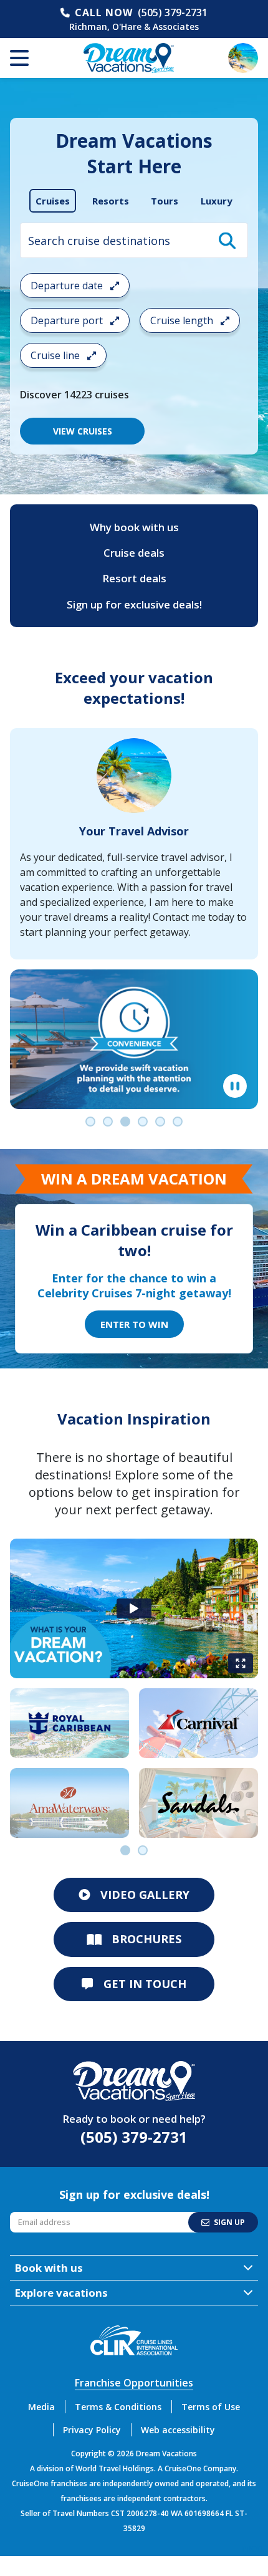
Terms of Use (211, 2407)
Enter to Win (134, 1324)
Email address (38, 2215)
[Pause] (235, 1086)
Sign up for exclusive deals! (134, 604)
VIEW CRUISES (83, 431)
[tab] (53, 201)
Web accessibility (178, 2430)
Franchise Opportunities (134, 2383)
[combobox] (134, 240)
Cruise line (56, 355)
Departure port (68, 320)
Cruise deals (134, 553)
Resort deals (134, 578)
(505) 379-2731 (173, 12)
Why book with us (134, 527)
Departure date (68, 286)
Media (41, 2407)
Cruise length (183, 320)
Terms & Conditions (118, 2407)
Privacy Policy (92, 2430)
